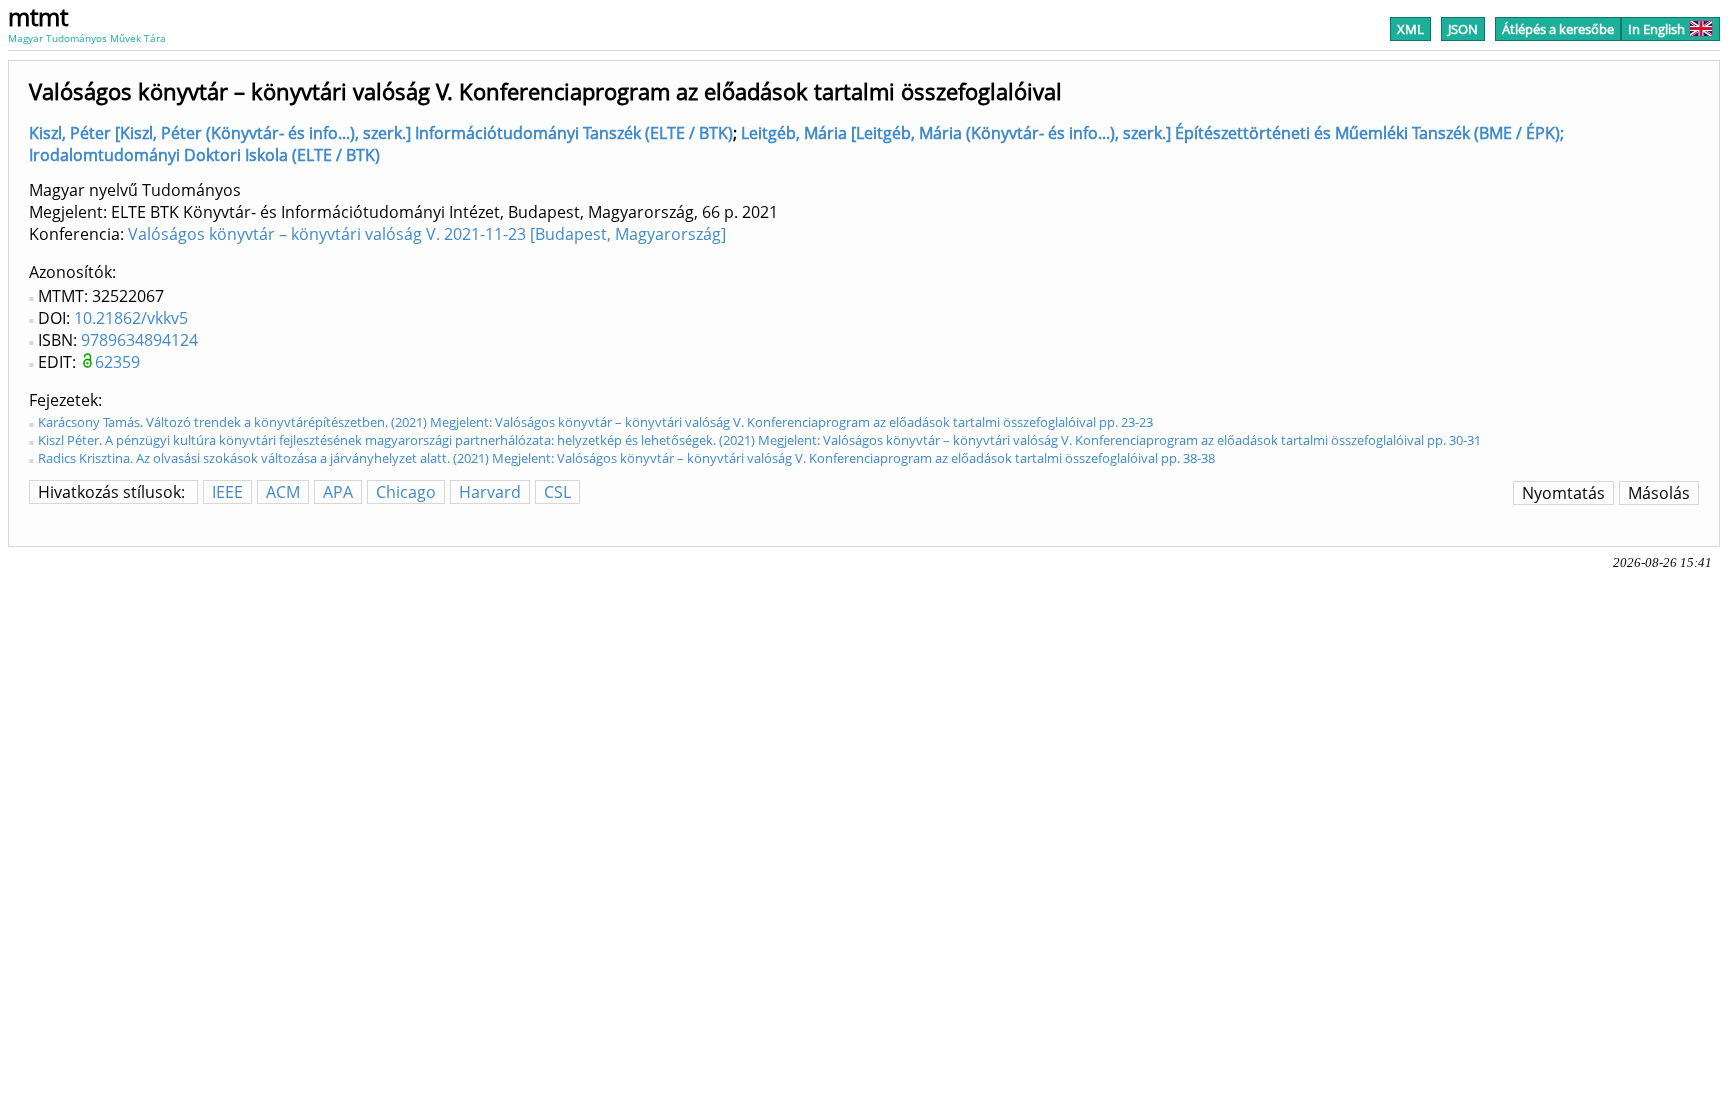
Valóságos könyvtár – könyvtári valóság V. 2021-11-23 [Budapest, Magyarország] (427, 234)
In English (1656, 29)
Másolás (1659, 493)
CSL (557, 492)
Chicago (406, 492)
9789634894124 (139, 340)
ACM (283, 492)
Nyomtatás (1563, 493)
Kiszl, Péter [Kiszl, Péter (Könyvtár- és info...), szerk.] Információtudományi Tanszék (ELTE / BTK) (381, 133)
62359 (117, 362)
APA (338, 492)
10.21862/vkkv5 (131, 318)
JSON (1463, 29)
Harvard (490, 492)
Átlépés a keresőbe (1558, 29)
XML (1410, 29)
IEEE (227, 492)
